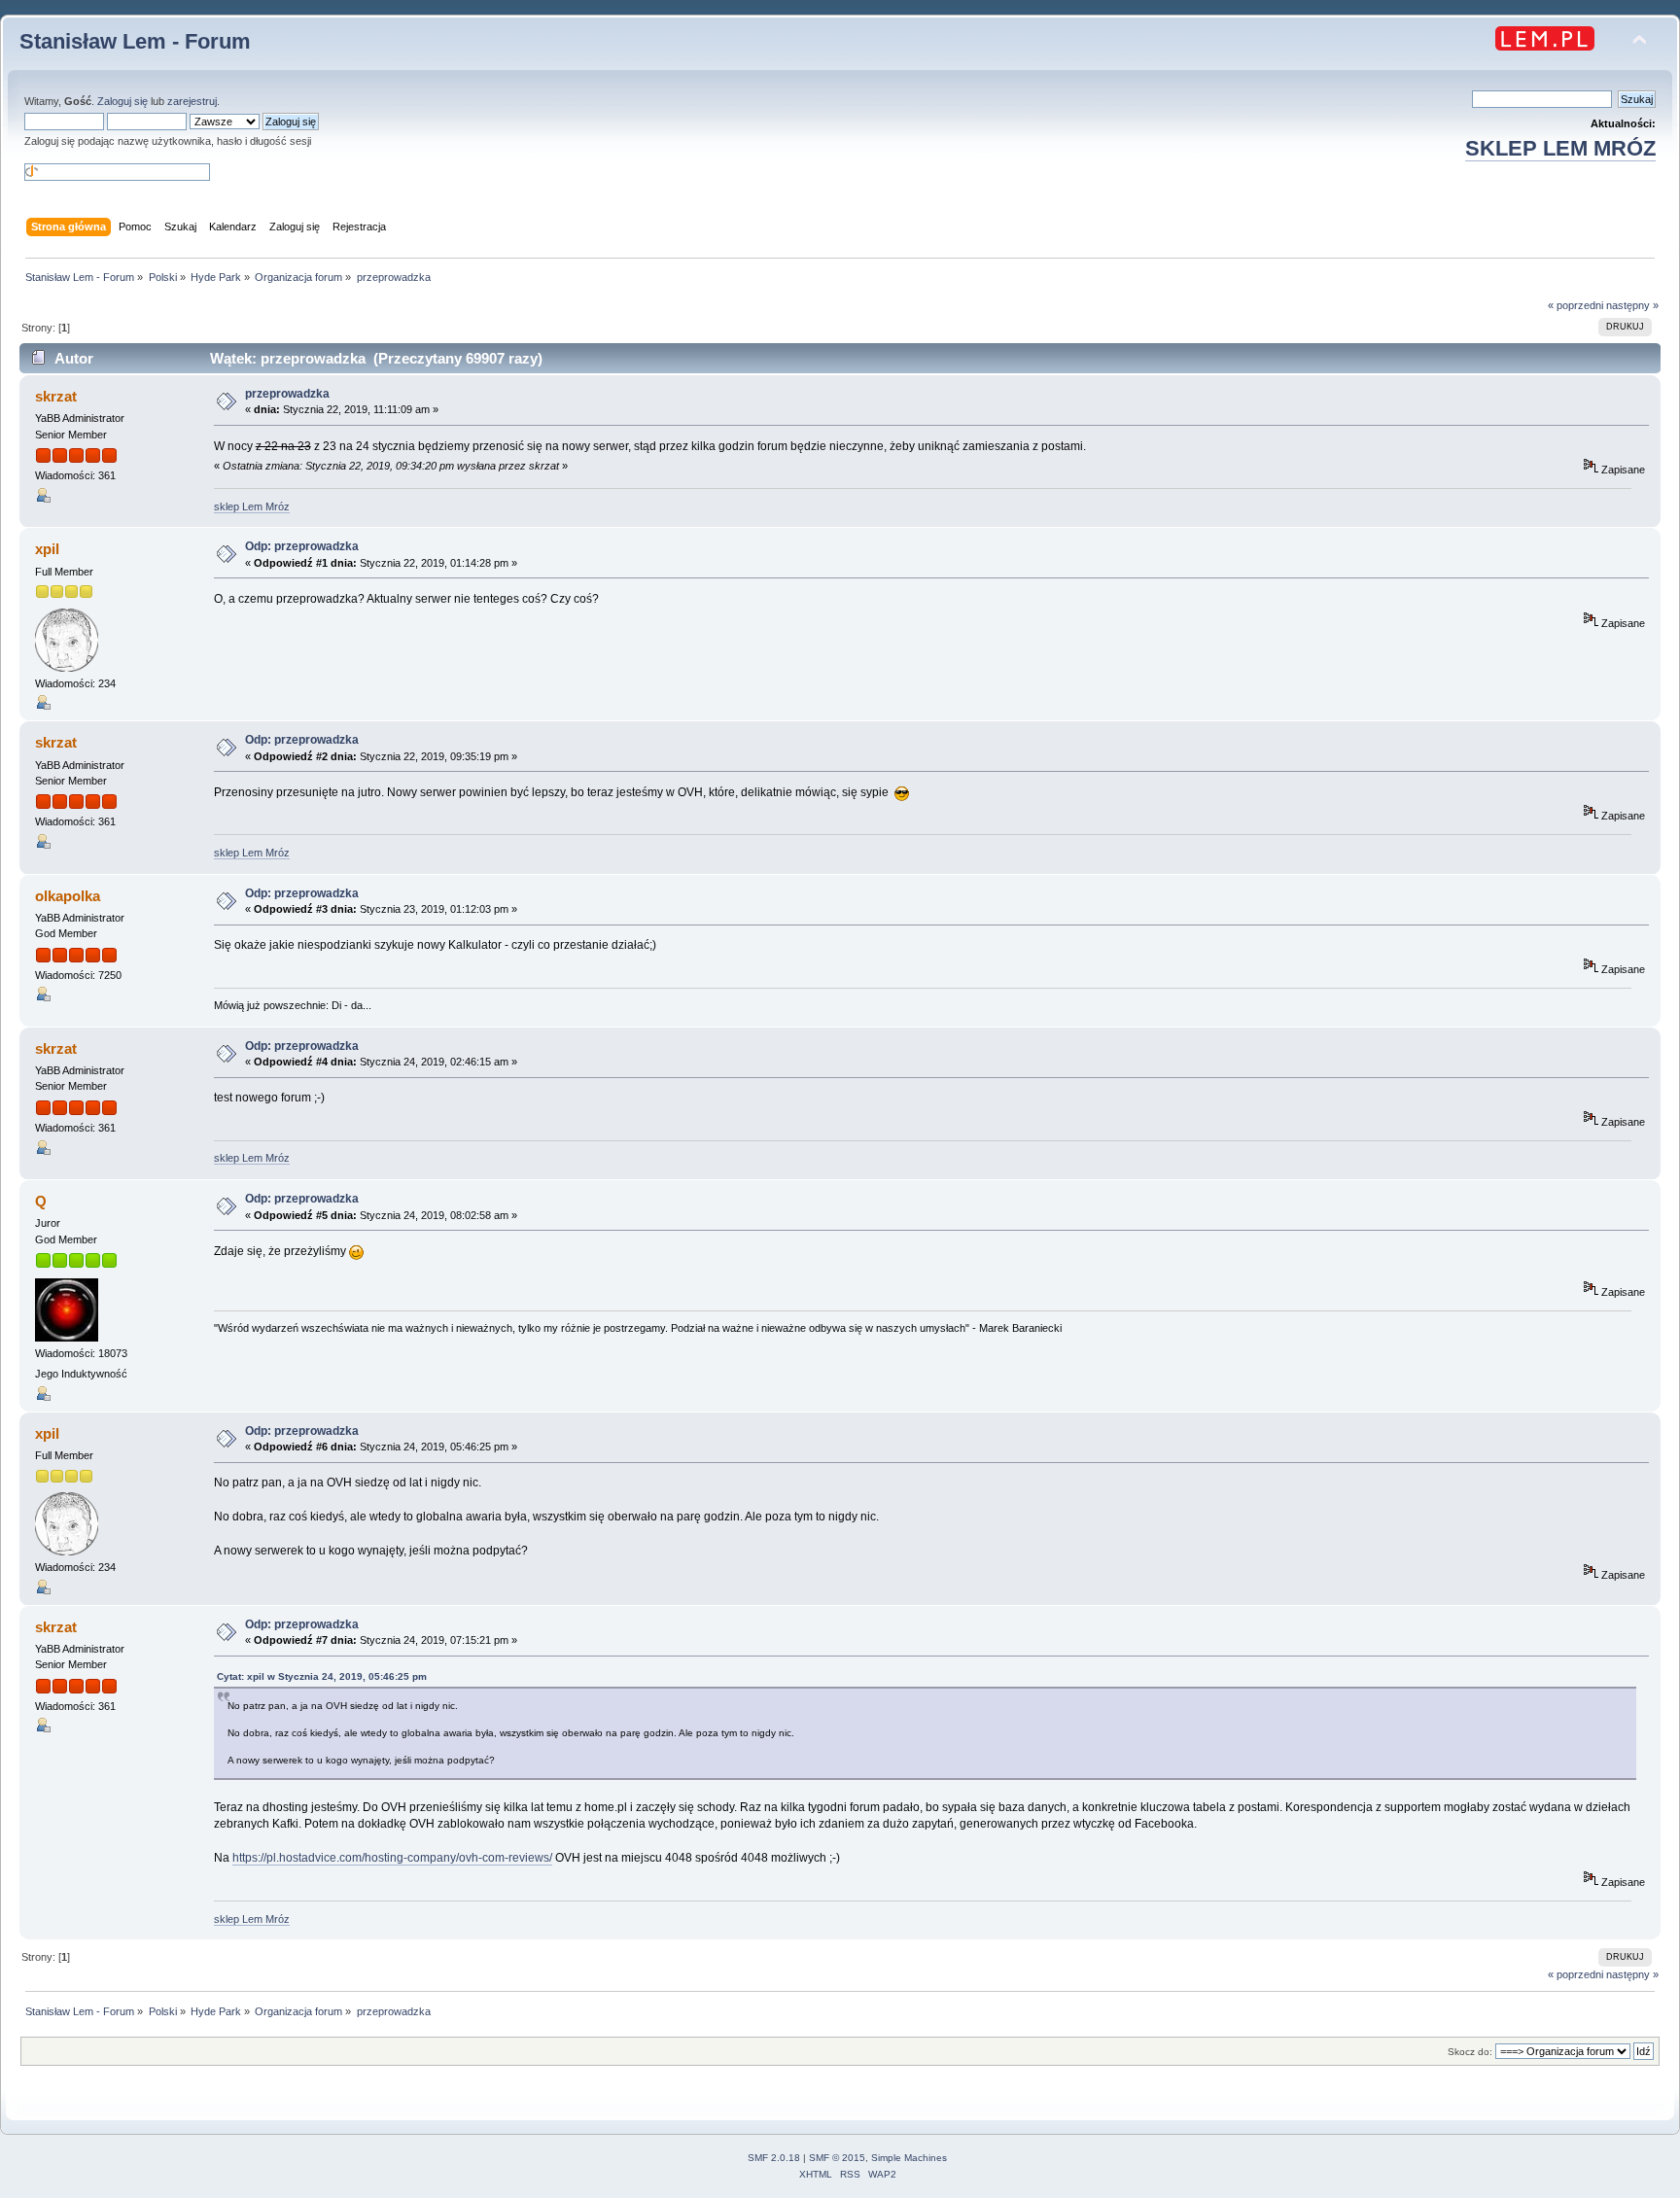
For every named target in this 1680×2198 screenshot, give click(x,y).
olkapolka (68, 896)
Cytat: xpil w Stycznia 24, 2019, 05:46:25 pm (322, 1676)
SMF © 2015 (837, 2158)
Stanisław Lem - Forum (135, 41)
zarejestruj (192, 101)
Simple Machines (909, 2158)
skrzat (56, 396)
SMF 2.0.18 (774, 2158)
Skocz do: (1470, 2052)
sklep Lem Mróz (252, 506)
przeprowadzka (287, 394)
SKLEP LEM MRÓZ (1560, 148)
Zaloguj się (122, 101)
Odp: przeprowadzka (302, 546)
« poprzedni (1575, 305)
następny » (1632, 305)
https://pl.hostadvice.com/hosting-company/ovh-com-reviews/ (392, 1858)
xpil (47, 549)
